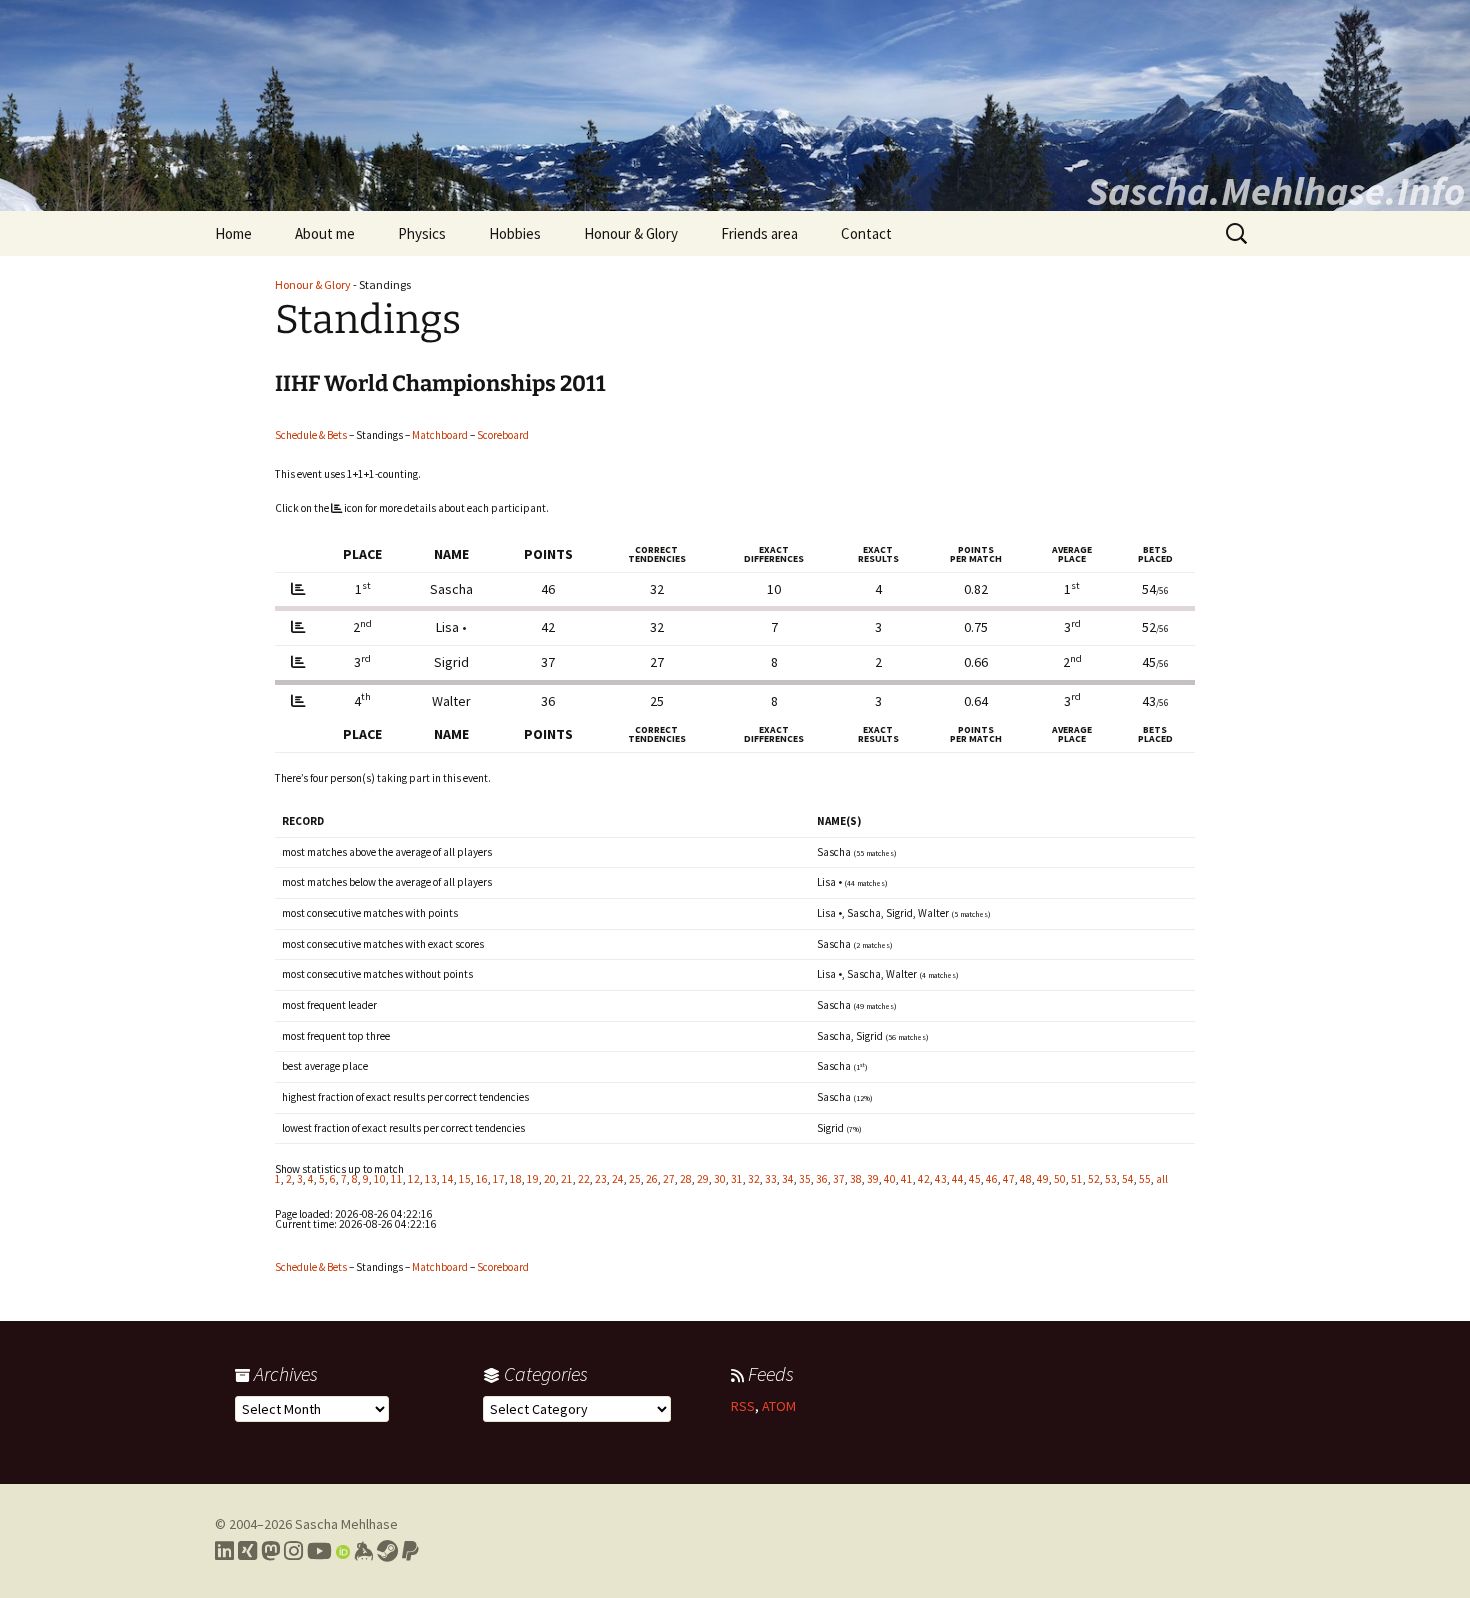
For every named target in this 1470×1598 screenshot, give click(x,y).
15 (465, 1179)
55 (1145, 1179)
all (1162, 1179)
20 (550, 1179)
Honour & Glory (631, 233)
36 (822, 1179)
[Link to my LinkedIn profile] (224, 1551)
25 (635, 1179)
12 (414, 1179)
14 (448, 1179)
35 (805, 1179)
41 (907, 1179)
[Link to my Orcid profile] (343, 1551)
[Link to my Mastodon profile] (270, 1551)
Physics (422, 233)
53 (1111, 1179)
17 (499, 1179)
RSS (743, 1406)
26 (652, 1179)
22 (584, 1179)
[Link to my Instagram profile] (293, 1551)
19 (533, 1179)
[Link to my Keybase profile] (363, 1551)
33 (771, 1179)
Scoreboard (503, 435)
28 (686, 1179)
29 (703, 1179)
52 (1094, 1179)
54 (1128, 1179)
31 (737, 1179)
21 (567, 1179)
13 (431, 1179)
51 (1077, 1179)
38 (856, 1179)
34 (788, 1179)
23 (601, 1179)
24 (618, 1179)
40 (890, 1179)
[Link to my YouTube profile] (319, 1551)
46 (992, 1179)
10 (380, 1179)
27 (669, 1179)
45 (975, 1179)
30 (720, 1179)
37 (839, 1179)
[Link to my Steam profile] (387, 1551)
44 (958, 1179)
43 (941, 1179)
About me (325, 233)
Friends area (759, 233)
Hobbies (515, 233)
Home (233, 233)
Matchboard (440, 435)
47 (1009, 1179)
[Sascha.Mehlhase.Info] (735, 105)
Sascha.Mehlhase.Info (1276, 191)
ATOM (779, 1406)
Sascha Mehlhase (346, 1524)
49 (1043, 1179)
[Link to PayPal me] (410, 1551)
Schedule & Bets (311, 435)
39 (873, 1179)
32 (754, 1179)
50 (1060, 1179)
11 (397, 1179)
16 (482, 1179)
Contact (866, 233)
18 (516, 1179)
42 (924, 1179)
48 (1026, 1179)
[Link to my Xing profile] (247, 1551)
